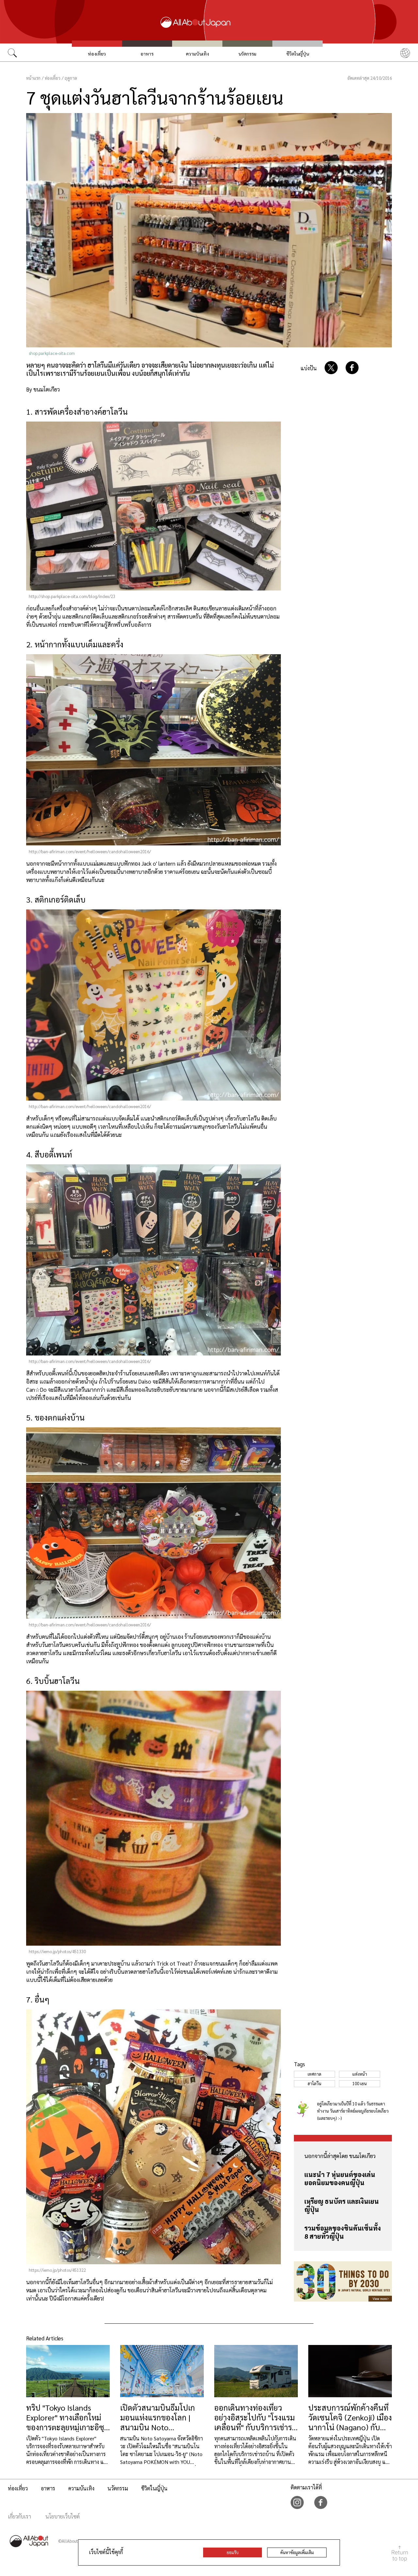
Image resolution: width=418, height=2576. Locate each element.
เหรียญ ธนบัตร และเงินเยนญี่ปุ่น (342, 2205)
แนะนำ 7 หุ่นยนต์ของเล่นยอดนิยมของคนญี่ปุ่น (340, 2178)
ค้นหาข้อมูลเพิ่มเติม (297, 2552)
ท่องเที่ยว (97, 54)
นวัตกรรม (247, 54)
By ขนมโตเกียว (43, 389)
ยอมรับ (233, 2552)
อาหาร (147, 54)
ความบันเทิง (197, 54)
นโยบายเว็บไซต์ (63, 2516)
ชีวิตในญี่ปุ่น (298, 54)
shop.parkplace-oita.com (52, 353)
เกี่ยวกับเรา (19, 2516)
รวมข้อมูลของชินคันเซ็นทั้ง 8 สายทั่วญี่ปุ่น (343, 2232)
